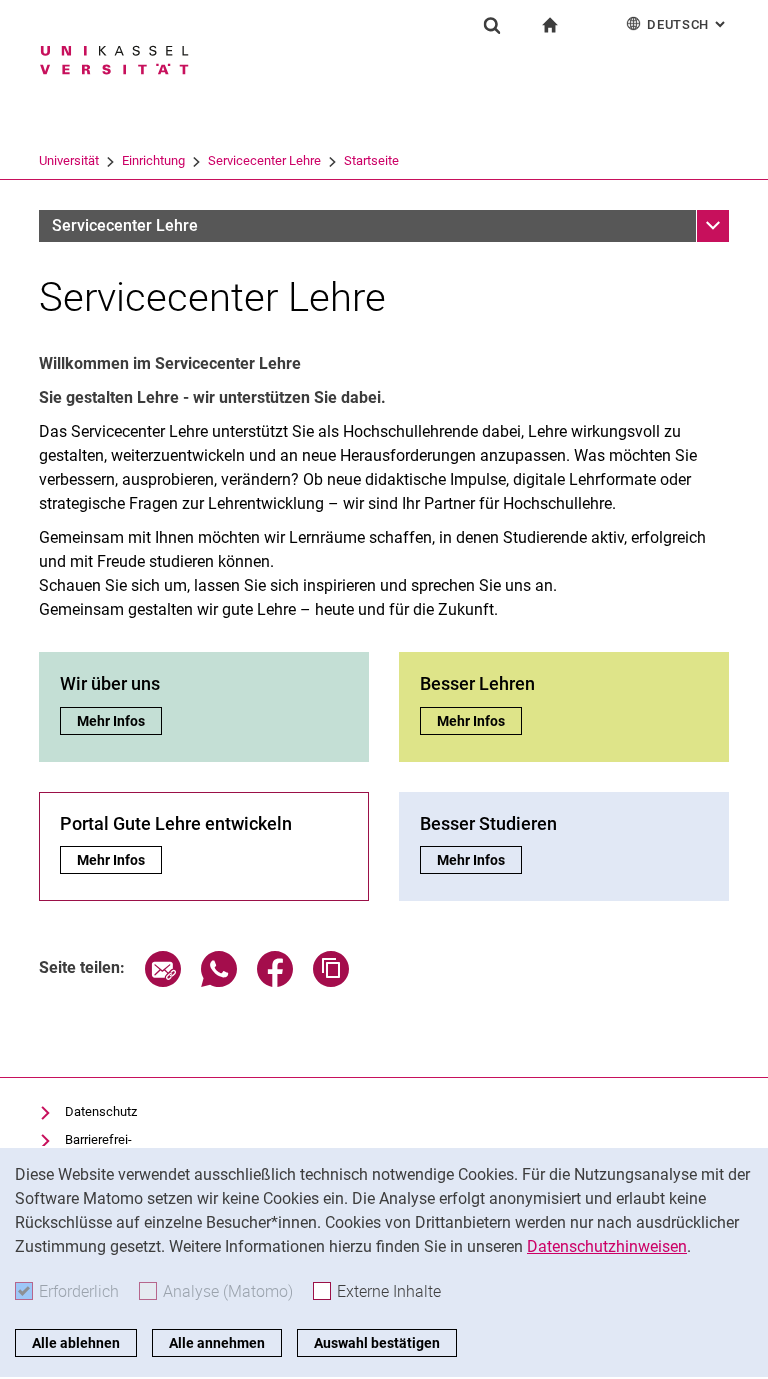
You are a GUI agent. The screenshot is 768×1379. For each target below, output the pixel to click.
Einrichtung (153, 160)
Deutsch (688, 24)
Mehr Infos (118, 721)
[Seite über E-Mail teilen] (163, 981)
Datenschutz (101, 1111)
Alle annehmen (217, 1343)
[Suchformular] (492, 25)
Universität (69, 160)
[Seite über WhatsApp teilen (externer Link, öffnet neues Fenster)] (219, 981)
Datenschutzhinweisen (607, 1246)
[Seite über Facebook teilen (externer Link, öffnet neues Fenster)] (275, 981)
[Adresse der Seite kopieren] (331, 981)
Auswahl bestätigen (377, 1343)
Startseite (371, 160)
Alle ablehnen (76, 1343)
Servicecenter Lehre (264, 160)
